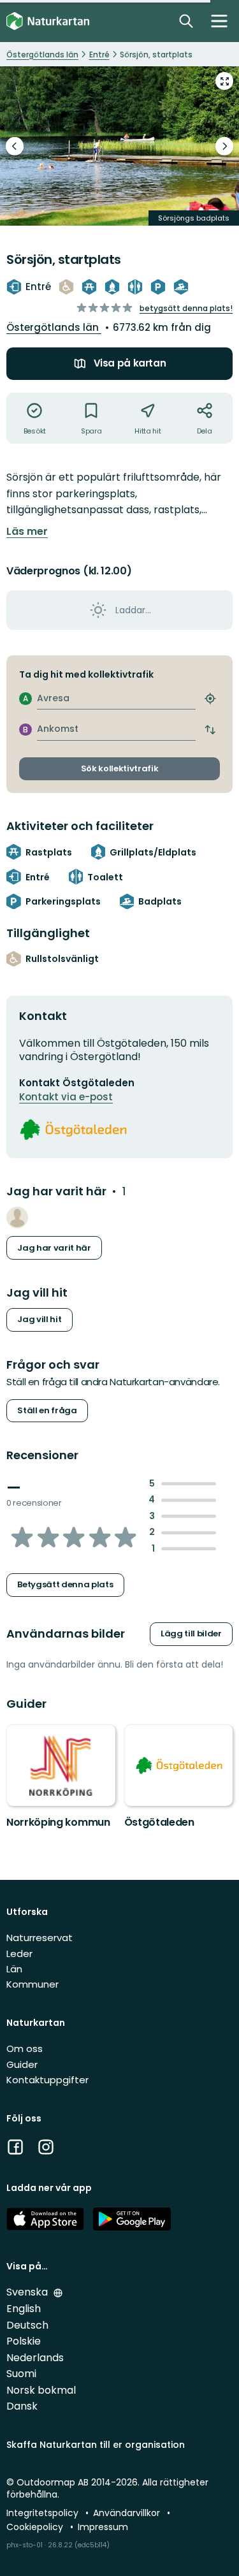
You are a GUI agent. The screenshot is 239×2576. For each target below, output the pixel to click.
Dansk (22, 2406)
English (24, 2309)
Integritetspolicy (44, 2513)
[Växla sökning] (186, 21)
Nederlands (35, 2358)
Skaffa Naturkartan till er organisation (96, 2445)
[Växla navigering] (219, 21)
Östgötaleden (159, 1822)
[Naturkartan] (48, 21)
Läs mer (27, 532)
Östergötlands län (54, 327)
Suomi (21, 2374)
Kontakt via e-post (66, 1097)
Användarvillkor (128, 2513)
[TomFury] (17, 1218)
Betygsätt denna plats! (186, 308)
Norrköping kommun (58, 1822)
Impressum (103, 2527)
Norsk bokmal (41, 2390)
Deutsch (27, 2325)
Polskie (24, 2341)
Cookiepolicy (36, 2527)
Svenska (28, 2292)
